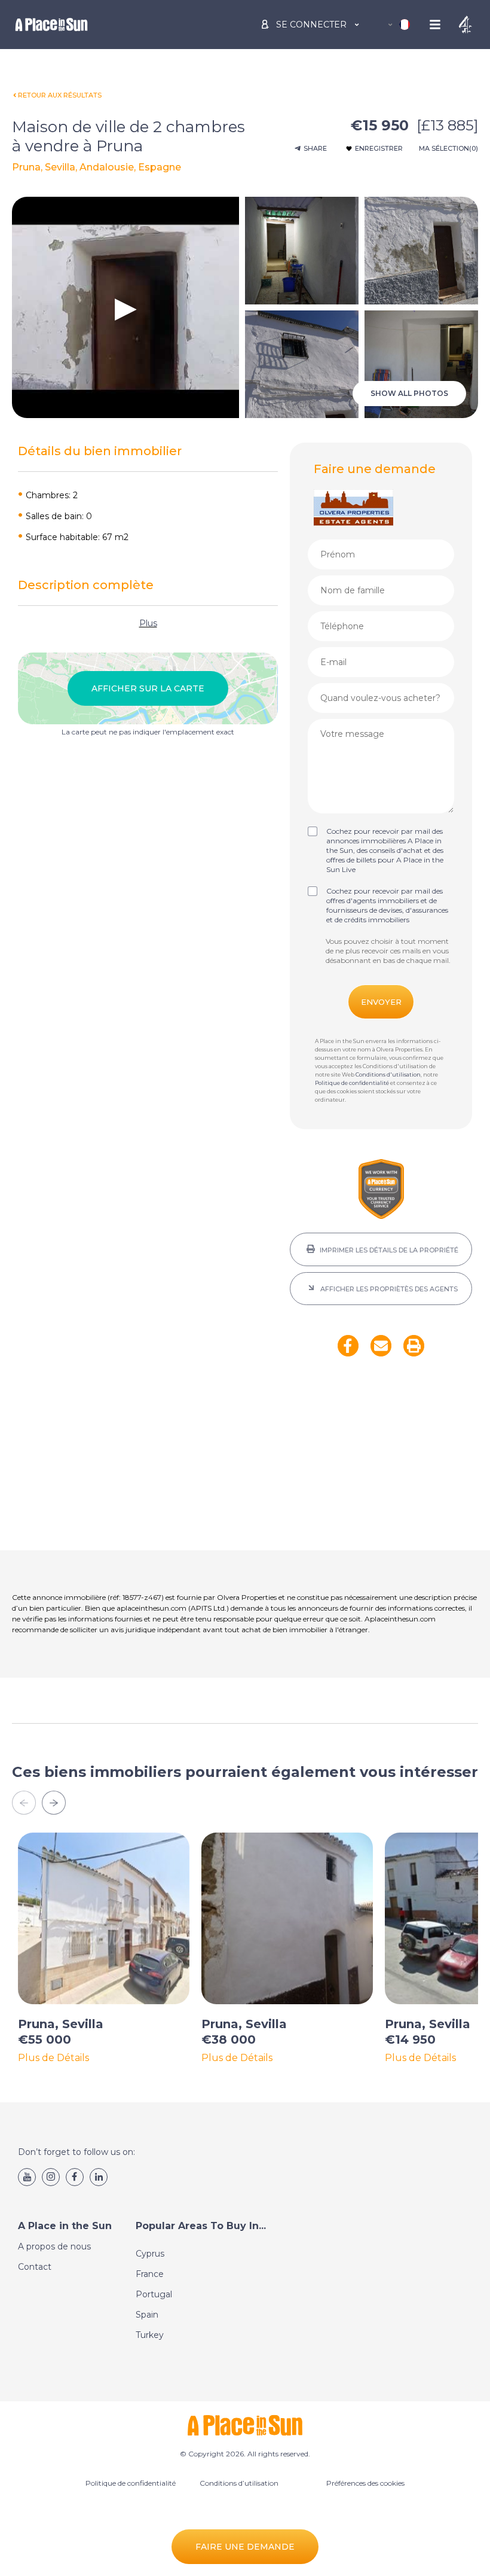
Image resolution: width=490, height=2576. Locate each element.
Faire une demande (245, 2547)
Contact (35, 2267)
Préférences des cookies (365, 2483)
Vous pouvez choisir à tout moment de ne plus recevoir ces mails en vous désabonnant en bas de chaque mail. (388, 951)
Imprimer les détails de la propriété (388, 1250)
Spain (147, 2315)
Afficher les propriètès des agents (388, 1289)
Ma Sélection (448, 148)
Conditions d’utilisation (239, 2483)
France (150, 2274)
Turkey (150, 2335)
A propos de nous (54, 2246)
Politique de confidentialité (352, 1083)
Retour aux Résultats (60, 95)
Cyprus (150, 2254)
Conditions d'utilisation (388, 1074)
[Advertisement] (381, 1461)
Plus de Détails (53, 2058)
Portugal (154, 2294)
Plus (148, 623)
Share (315, 148)
